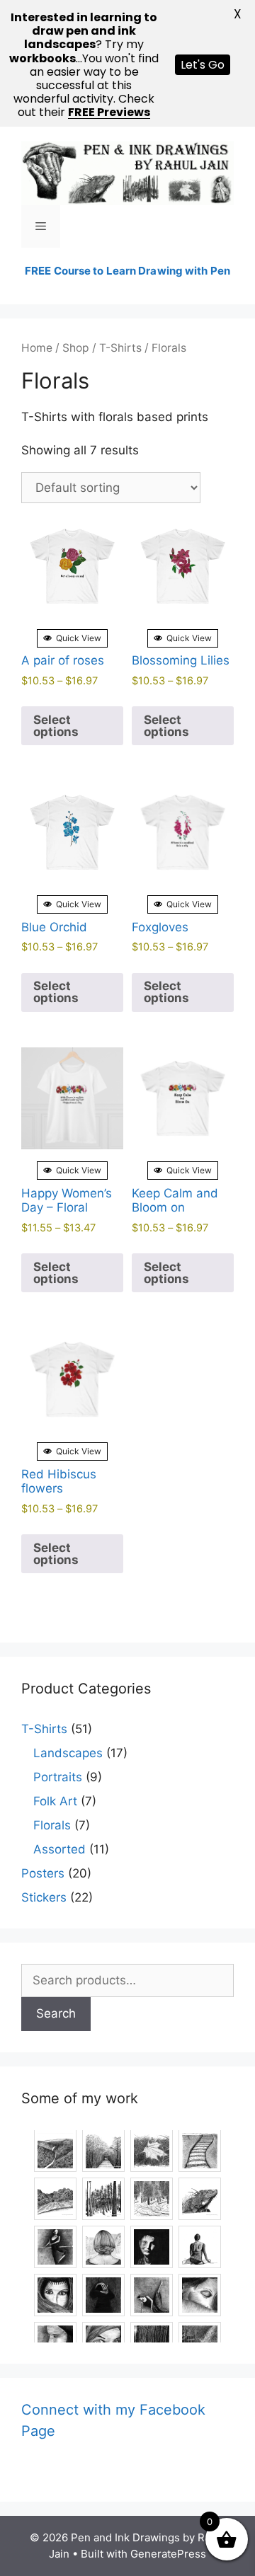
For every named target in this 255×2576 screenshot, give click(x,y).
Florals (52, 1825)
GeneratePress (168, 2554)
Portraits (58, 1777)
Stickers (44, 1897)
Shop (76, 348)
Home (37, 348)
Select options (56, 726)
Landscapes (68, 1753)
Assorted (59, 1849)
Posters (43, 1873)
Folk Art (55, 1801)
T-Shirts (120, 348)
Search (56, 2013)
